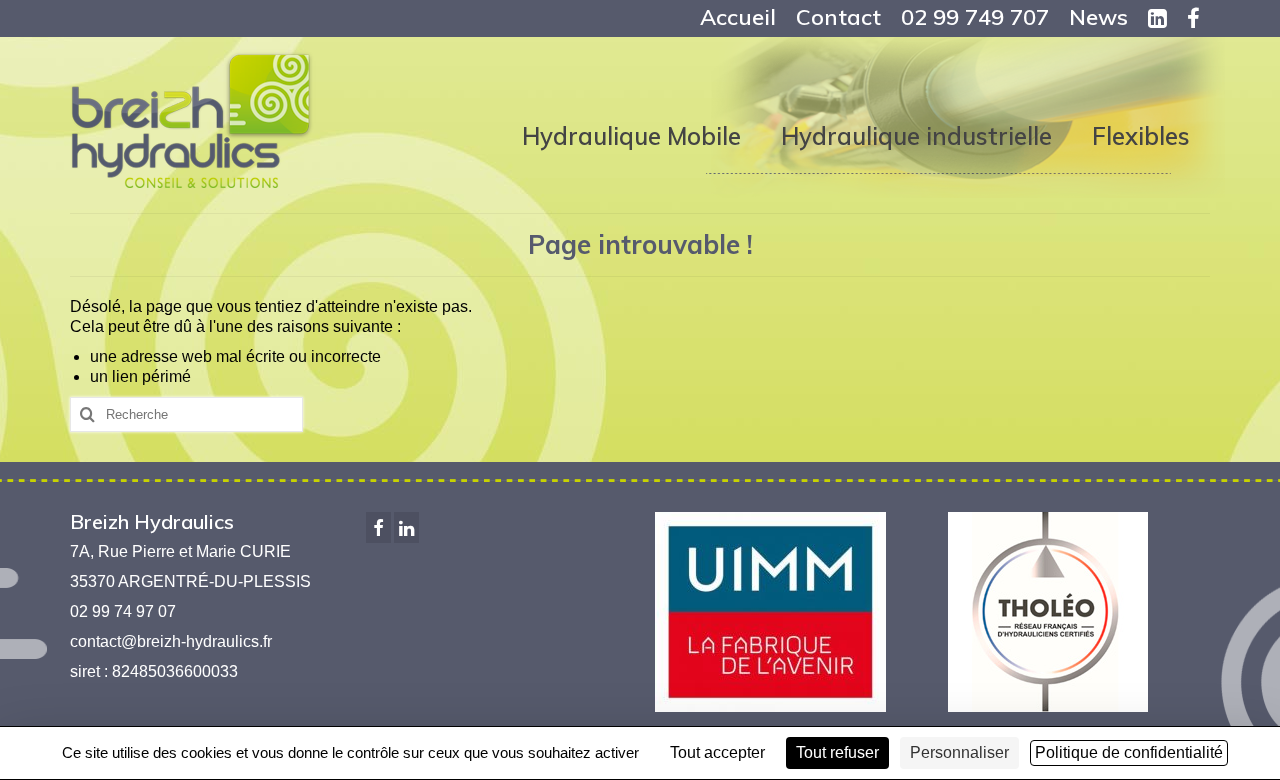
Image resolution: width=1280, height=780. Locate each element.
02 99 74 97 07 (123, 611)
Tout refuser (837, 752)
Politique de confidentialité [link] (1129, 752)
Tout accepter (717, 752)
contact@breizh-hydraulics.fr (171, 641)
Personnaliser (959, 752)
